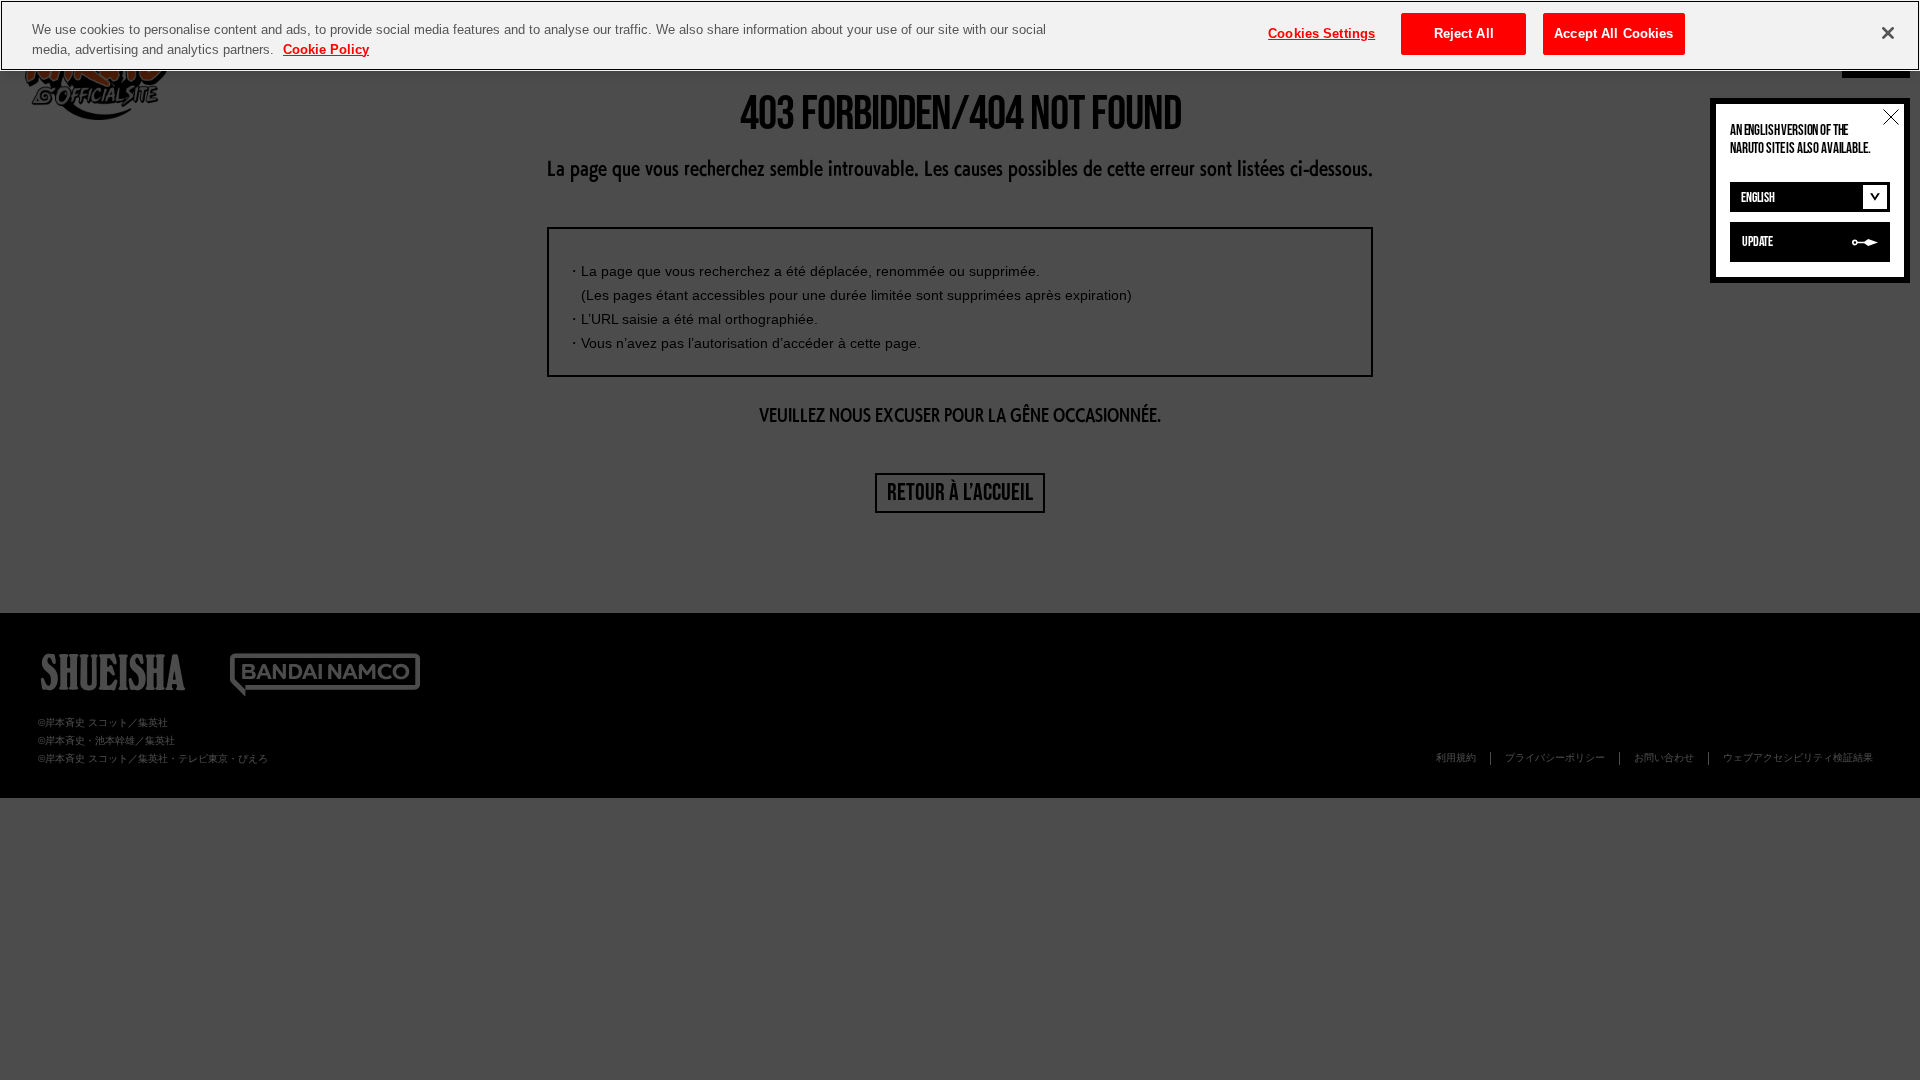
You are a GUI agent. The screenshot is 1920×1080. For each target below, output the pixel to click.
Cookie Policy (326, 49)
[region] (960, 35)
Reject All (1464, 33)
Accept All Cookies (1613, 33)
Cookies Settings (1321, 33)
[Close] (1888, 33)
